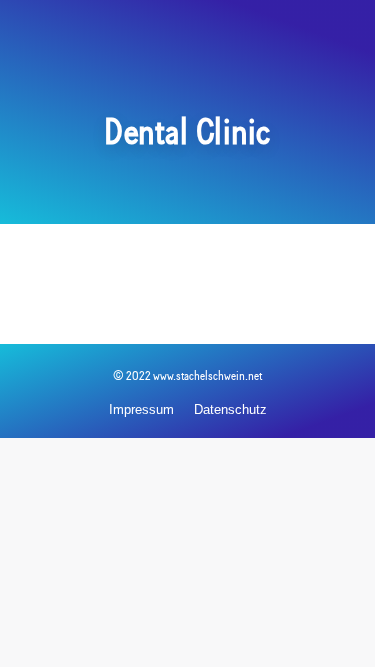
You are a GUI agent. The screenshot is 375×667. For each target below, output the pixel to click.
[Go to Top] (345, 637)
